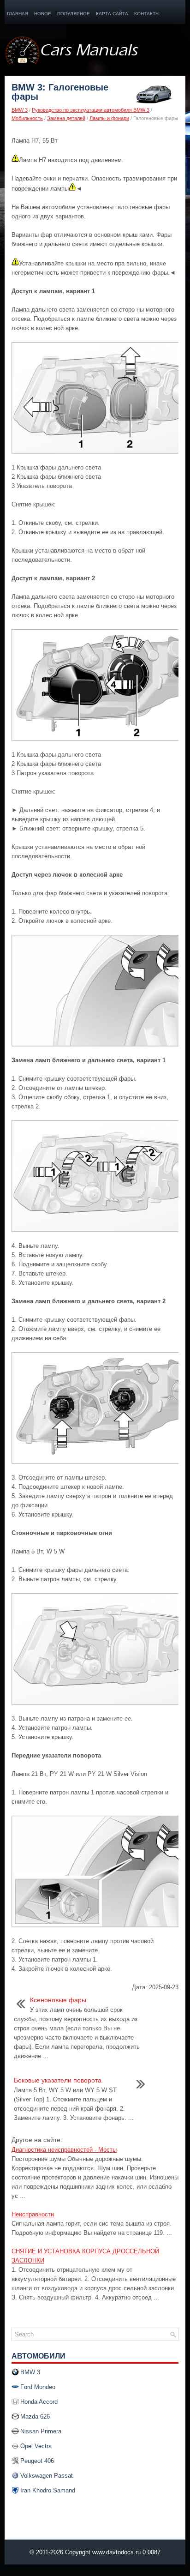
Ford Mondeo (38, 2387)
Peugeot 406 (37, 2461)
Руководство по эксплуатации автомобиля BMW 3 (91, 110)
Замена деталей (66, 118)
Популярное (74, 14)
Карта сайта (112, 14)
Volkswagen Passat (47, 2476)
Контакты (147, 14)
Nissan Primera (41, 2431)
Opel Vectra (36, 2446)
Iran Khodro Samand (48, 2490)
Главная (18, 14)
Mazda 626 (35, 2417)
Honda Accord (39, 2402)
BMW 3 (20, 110)
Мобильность (27, 118)
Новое (43, 14)
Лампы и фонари (109, 118)
